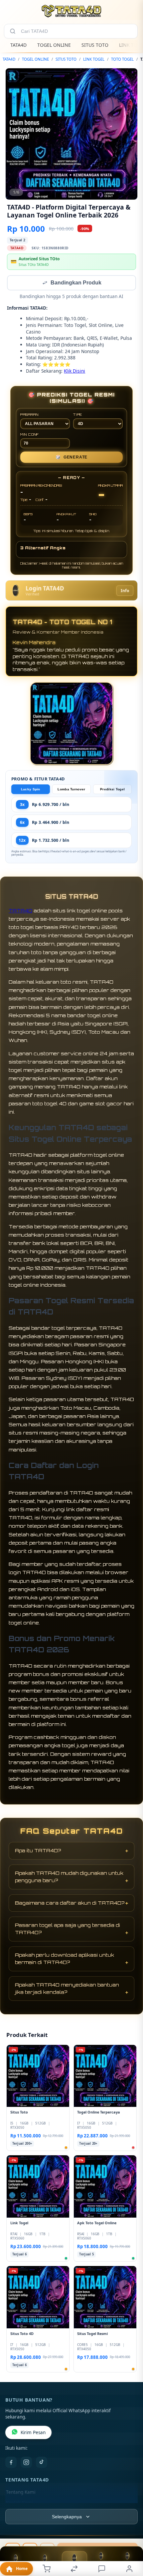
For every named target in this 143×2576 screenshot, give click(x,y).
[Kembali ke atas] (130, 2544)
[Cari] (13, 31)
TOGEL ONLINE (54, 45)
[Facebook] (11, 2463)
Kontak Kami (19, 2503)
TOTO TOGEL (122, 59)
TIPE (78, 415)
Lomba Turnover (71, 790)
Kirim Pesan (33, 2433)
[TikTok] (42, 2463)
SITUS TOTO (95, 45)
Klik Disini (74, 371)
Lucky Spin (31, 790)
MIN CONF (30, 435)
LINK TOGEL (94, 59)
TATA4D (18, 45)
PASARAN (29, 415)
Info (125, 591)
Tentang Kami (21, 2493)
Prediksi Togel (112, 790)
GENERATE (71, 458)
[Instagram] (26, 2463)
